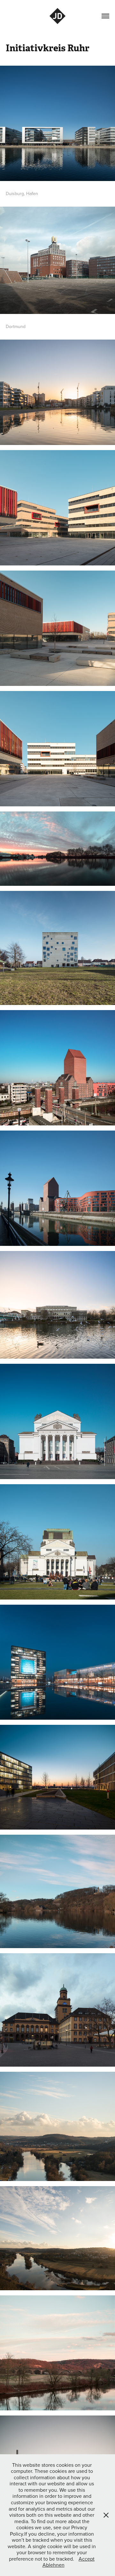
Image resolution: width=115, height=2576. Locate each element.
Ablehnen (54, 2565)
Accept (87, 2559)
